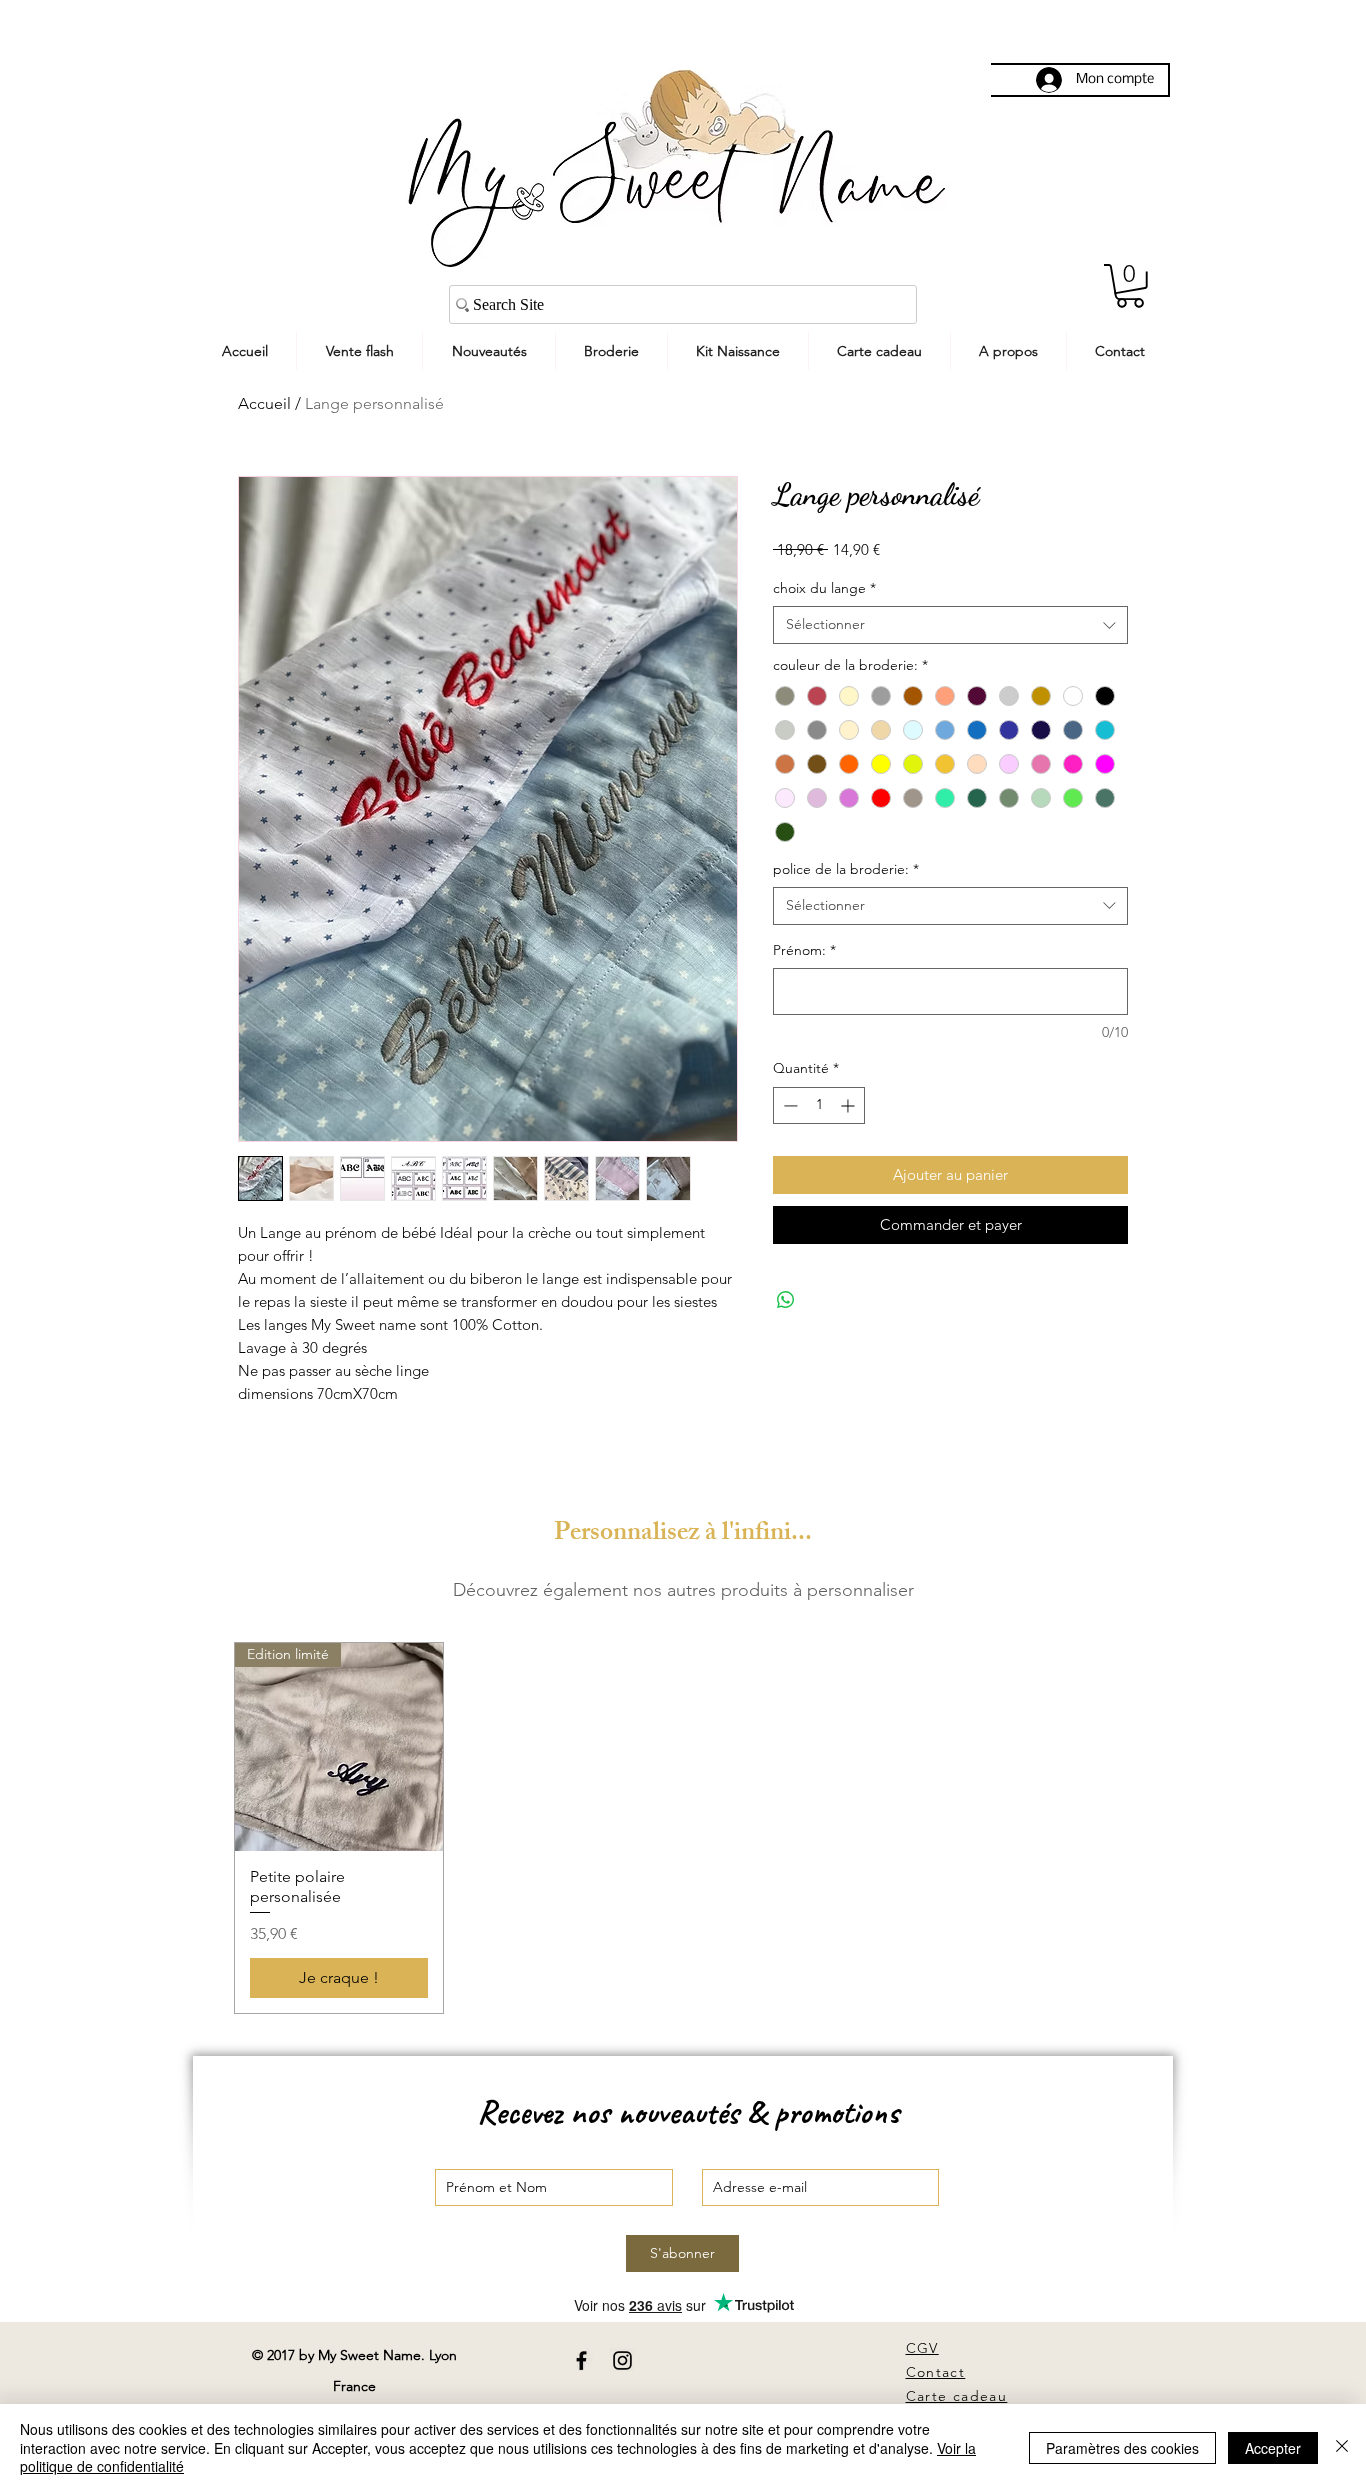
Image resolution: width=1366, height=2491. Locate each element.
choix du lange (824, 588)
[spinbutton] (819, 1105)
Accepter (1273, 2448)
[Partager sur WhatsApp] (786, 1300)
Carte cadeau (957, 2396)
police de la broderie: (846, 869)
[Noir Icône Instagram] (622, 2360)
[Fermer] (1342, 2447)
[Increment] (849, 1105)
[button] (1130, 286)
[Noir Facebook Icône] (581, 2360)
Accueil (264, 403)
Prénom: (804, 950)
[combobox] (950, 625)
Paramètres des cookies (1122, 2448)
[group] (683, 1828)
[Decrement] (788, 1105)
